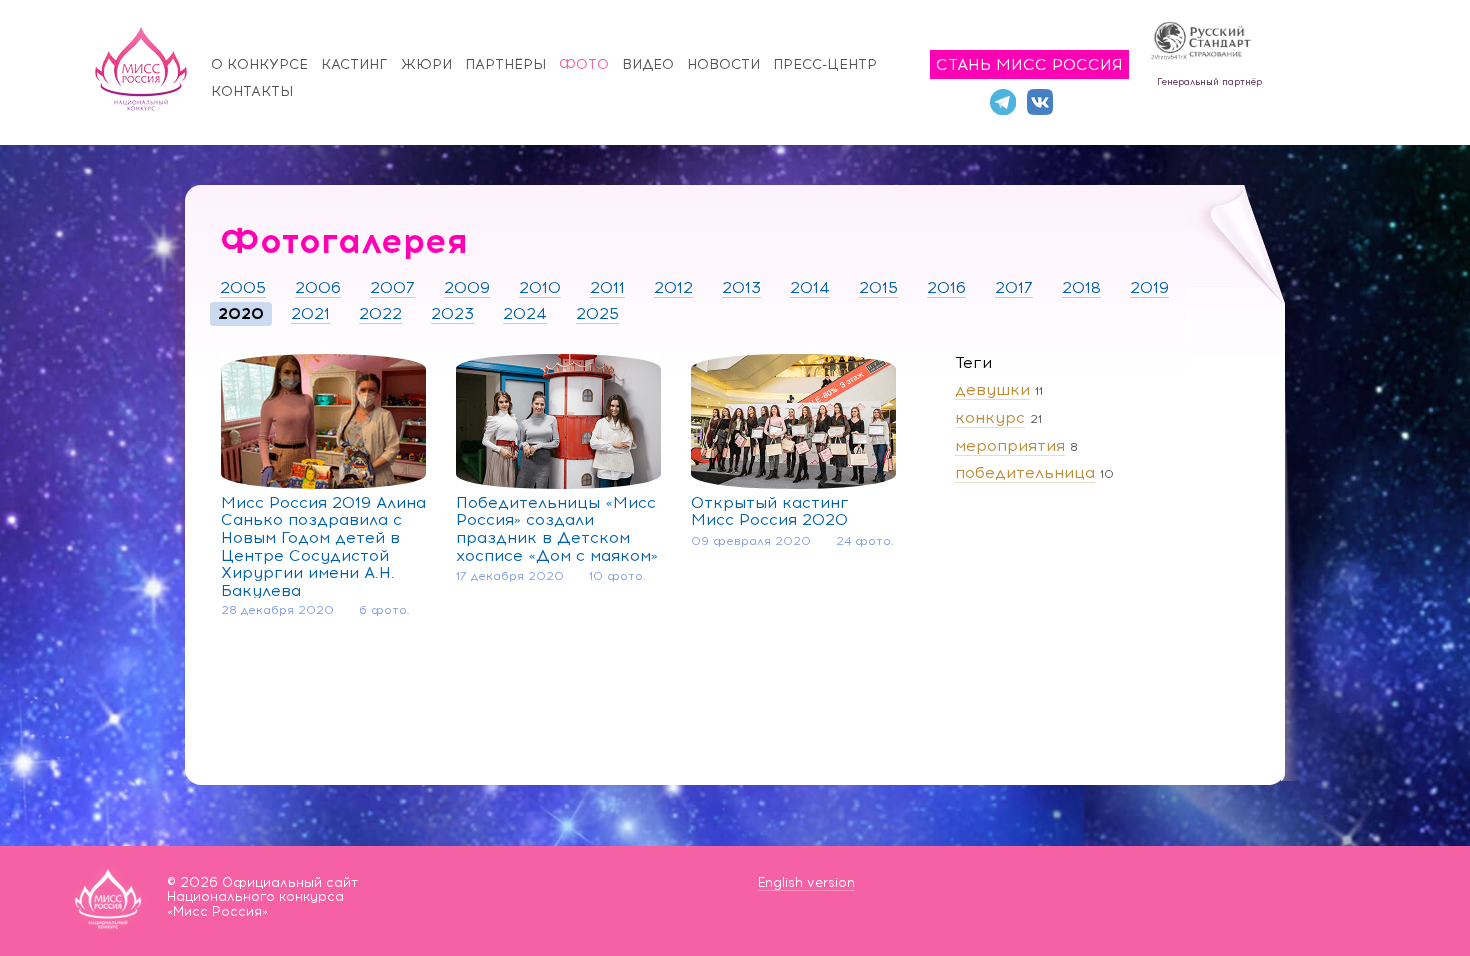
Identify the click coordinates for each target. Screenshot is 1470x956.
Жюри (426, 64)
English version (806, 882)
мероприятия (1010, 445)
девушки (992, 389)
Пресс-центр (825, 64)
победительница (1025, 472)
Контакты (252, 91)
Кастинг (354, 64)
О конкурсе (259, 64)
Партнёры (505, 64)
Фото (584, 64)
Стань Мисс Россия (1029, 64)
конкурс (990, 417)
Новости (723, 64)
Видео (648, 64)
